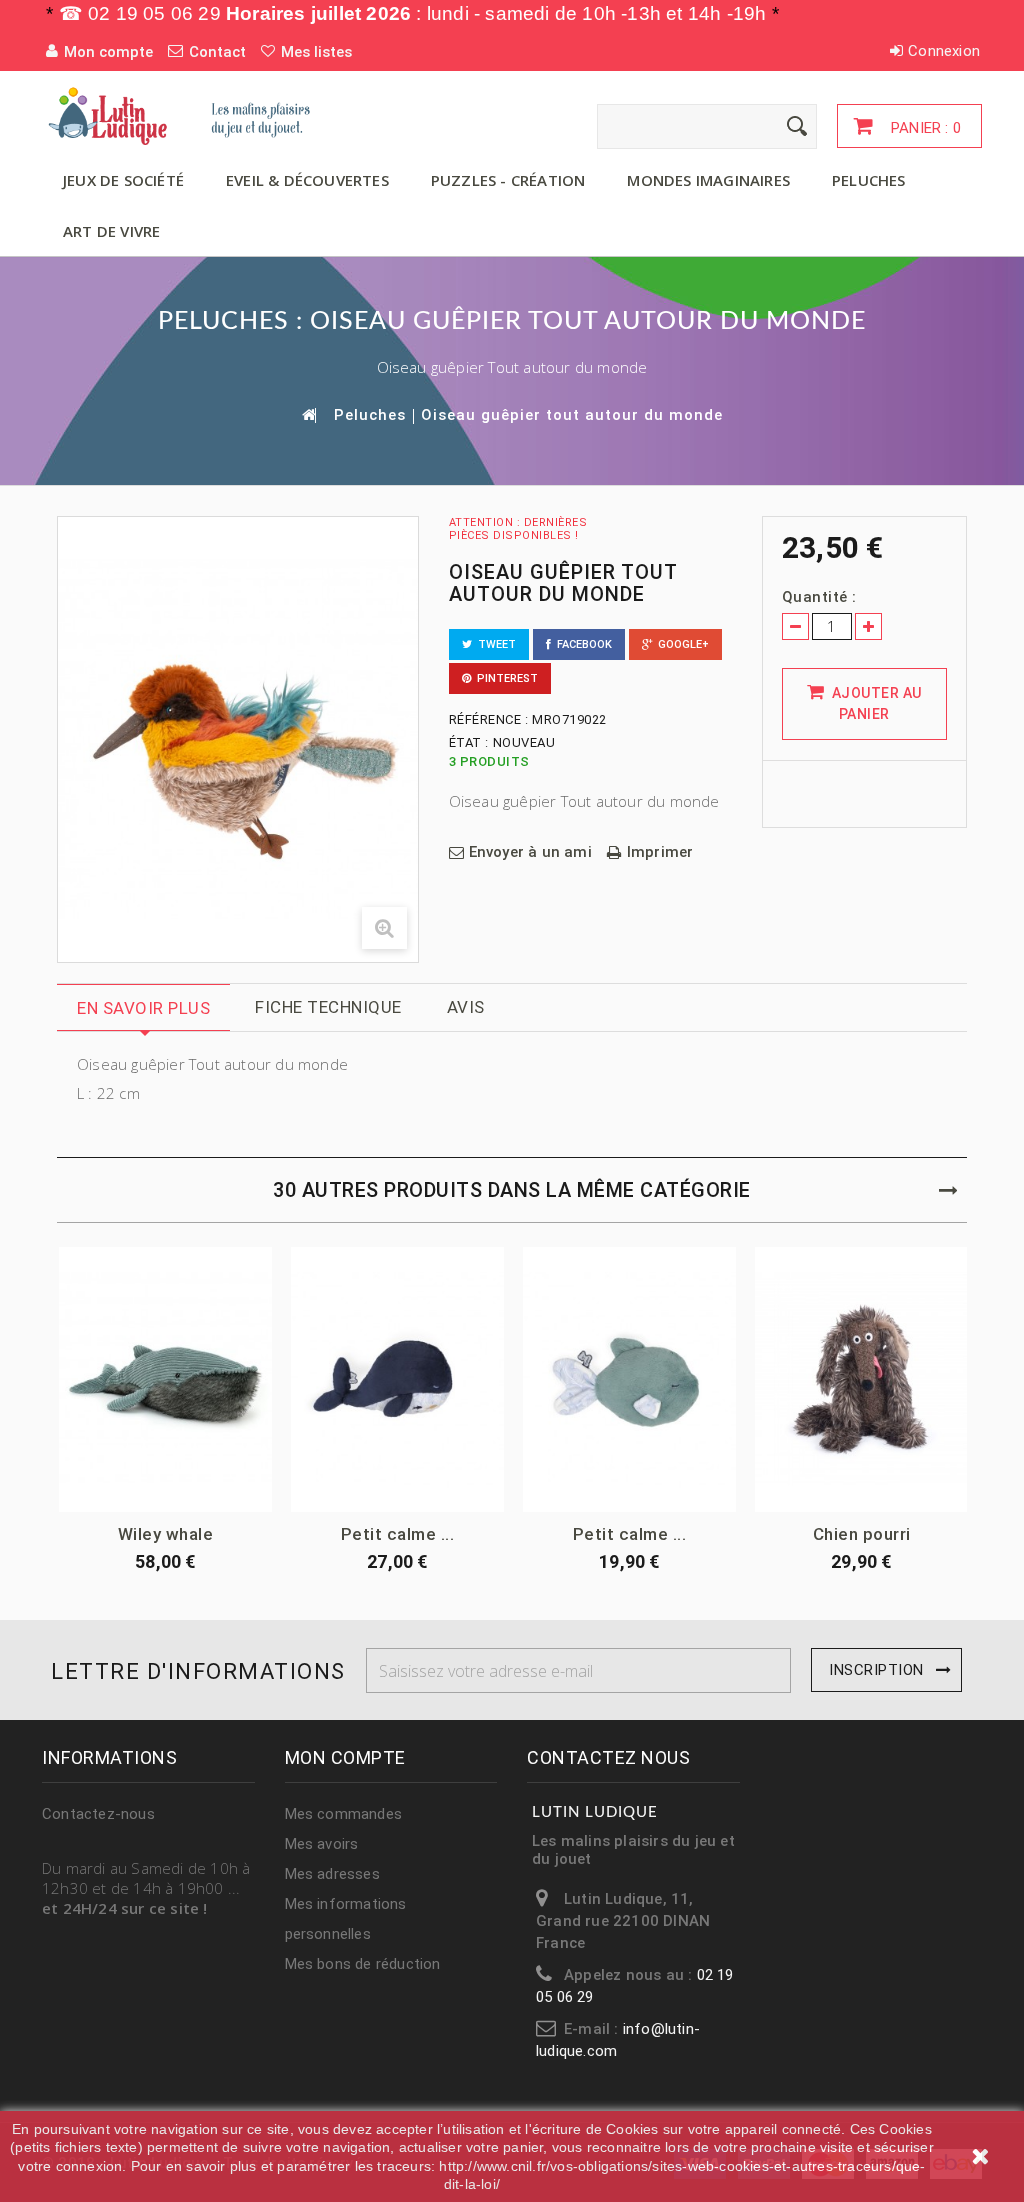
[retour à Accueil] (308, 414)
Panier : (924, 128)
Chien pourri (862, 1534)
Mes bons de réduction (363, 1964)
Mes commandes (344, 1814)
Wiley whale (166, 1534)
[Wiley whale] (165, 1379)
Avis (466, 1007)
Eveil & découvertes (307, 180)
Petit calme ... (398, 1534)
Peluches (869, 180)
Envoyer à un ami (530, 852)
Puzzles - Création (508, 180)
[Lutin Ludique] (188, 115)
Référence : (489, 719)
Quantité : (819, 597)
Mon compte (345, 1757)
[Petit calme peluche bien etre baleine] (397, 1379)
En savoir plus (143, 1008)
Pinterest (504, 678)
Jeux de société (123, 180)
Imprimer (660, 852)
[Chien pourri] (861, 1379)
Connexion (944, 51)
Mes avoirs (322, 1844)
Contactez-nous (98, 1814)
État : (469, 742)
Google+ (680, 644)
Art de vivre (111, 231)
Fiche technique (328, 1007)
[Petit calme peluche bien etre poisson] (629, 1379)
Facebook (581, 644)
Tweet (494, 644)
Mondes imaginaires (708, 180)
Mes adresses (332, 1874)
